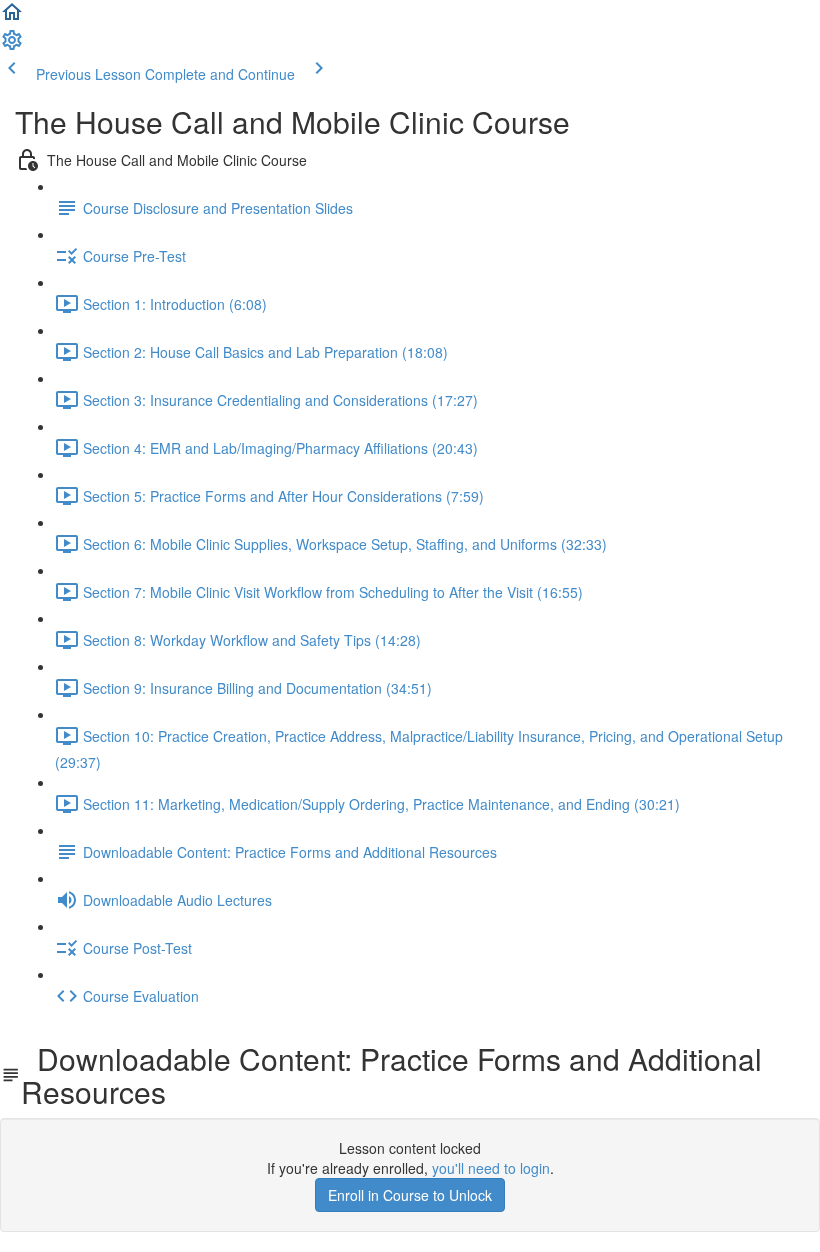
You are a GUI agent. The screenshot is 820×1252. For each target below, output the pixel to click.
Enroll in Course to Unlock (410, 1195)
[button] (12, 18)
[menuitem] (12, 46)
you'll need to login (491, 1168)
